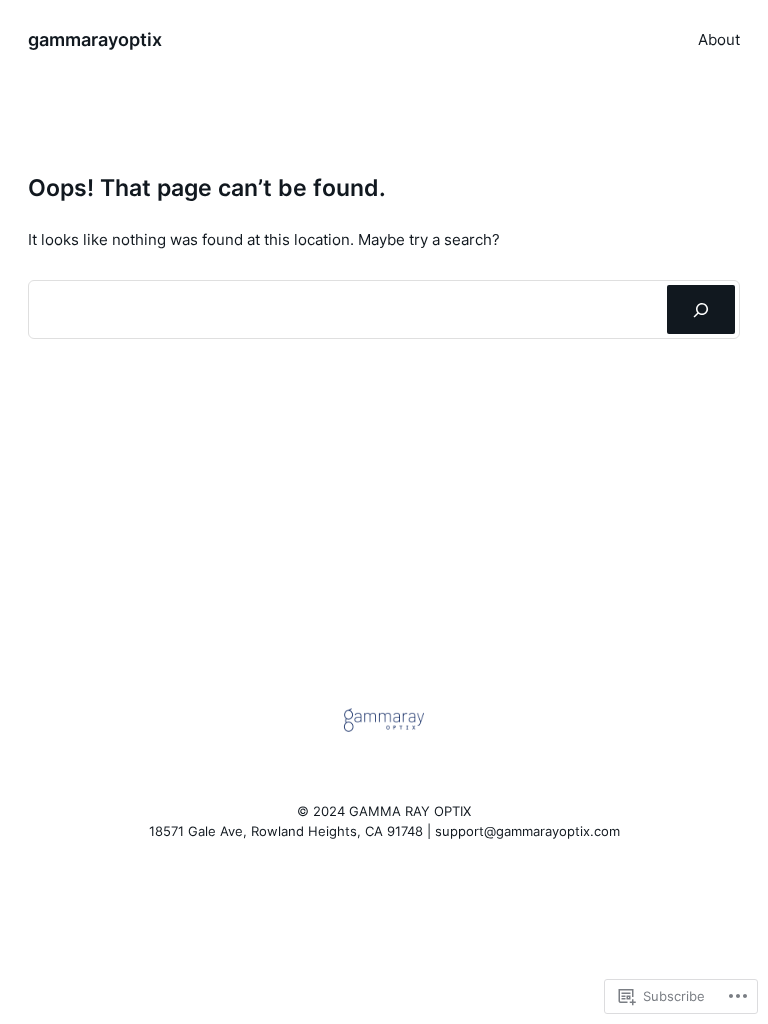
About (719, 39)
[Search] (701, 309)
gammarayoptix (95, 39)
